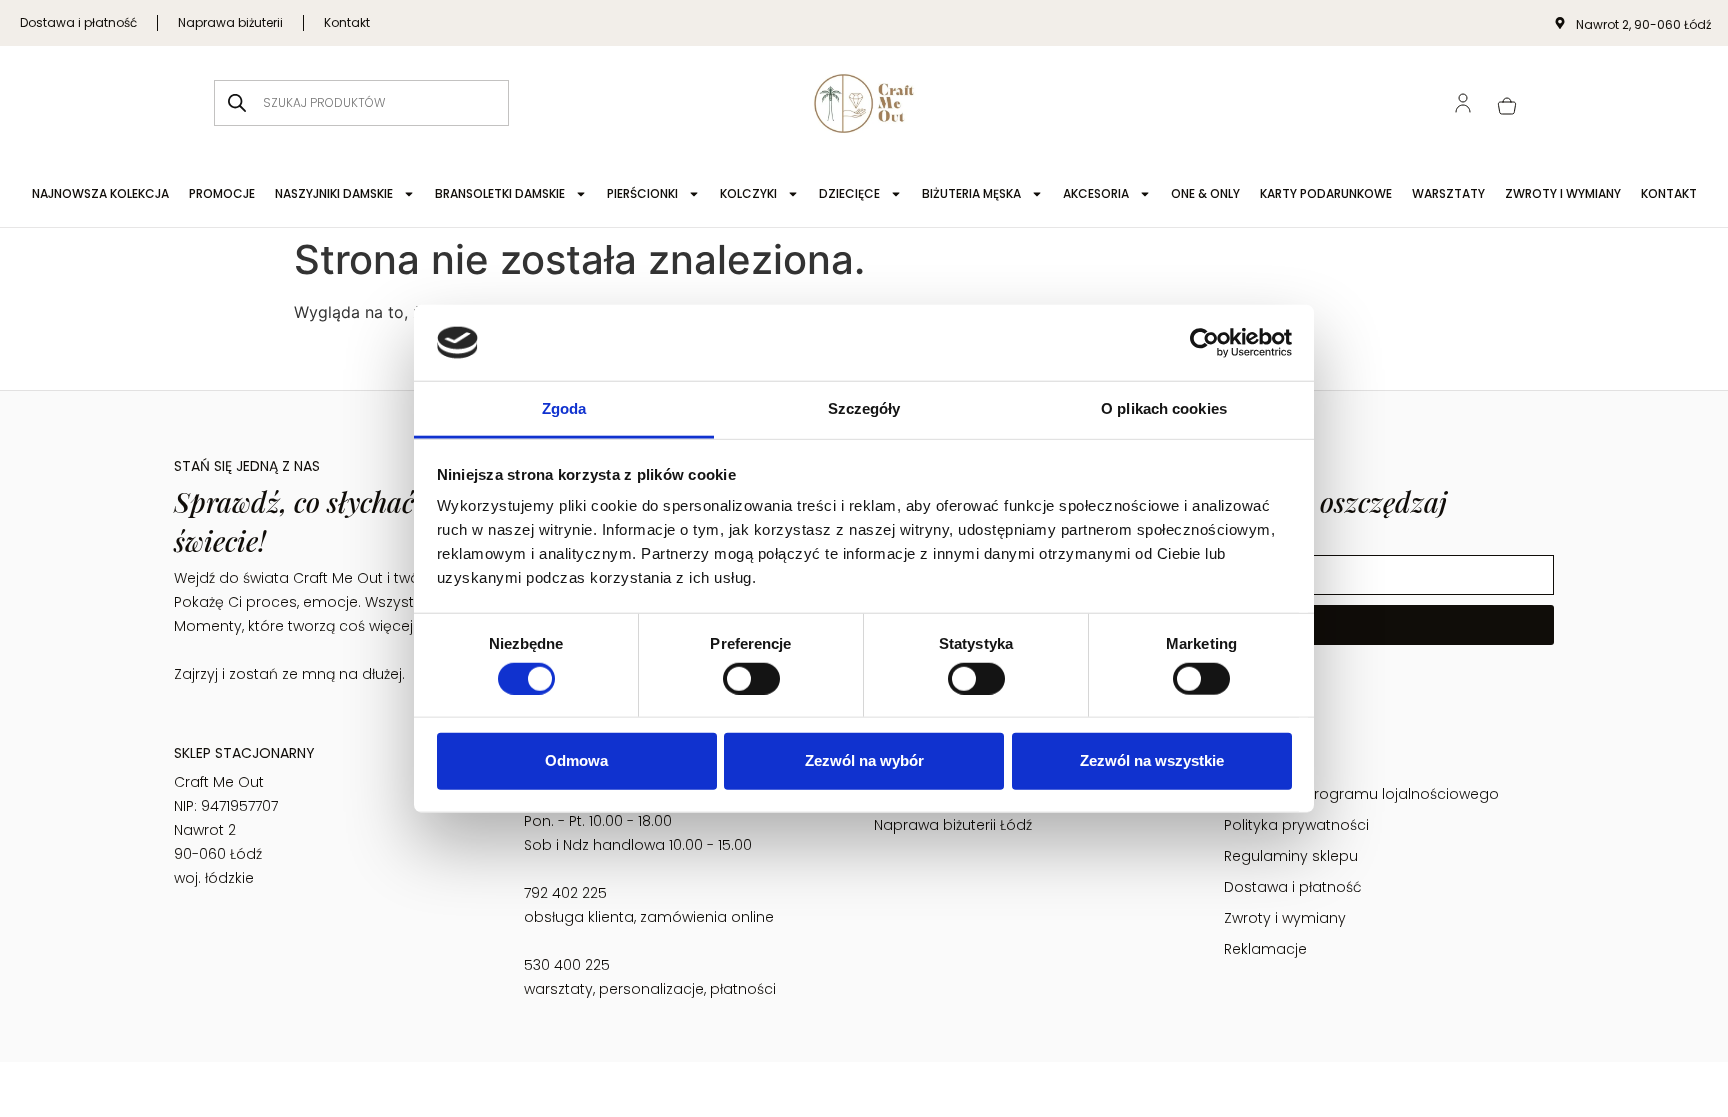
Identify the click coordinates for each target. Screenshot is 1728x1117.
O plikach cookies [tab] (1164, 408)
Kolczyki (748, 193)
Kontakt (347, 22)
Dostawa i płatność (78, 22)
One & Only (1205, 193)
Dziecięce (849, 193)
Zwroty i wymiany (1563, 193)
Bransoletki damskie (500, 193)
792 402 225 (565, 893)
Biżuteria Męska (971, 193)
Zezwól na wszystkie (1152, 760)
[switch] (751, 678)
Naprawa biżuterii (230, 22)
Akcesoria (1096, 193)
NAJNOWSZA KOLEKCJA (100, 193)
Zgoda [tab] (564, 408)
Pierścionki (642, 193)
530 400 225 (567, 965)
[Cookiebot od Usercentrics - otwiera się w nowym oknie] (1204, 343)
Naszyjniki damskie (334, 193)
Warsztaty (1448, 193)
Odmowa (576, 760)
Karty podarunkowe (1326, 193)
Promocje (222, 193)
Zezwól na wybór (864, 760)
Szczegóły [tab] (864, 408)
